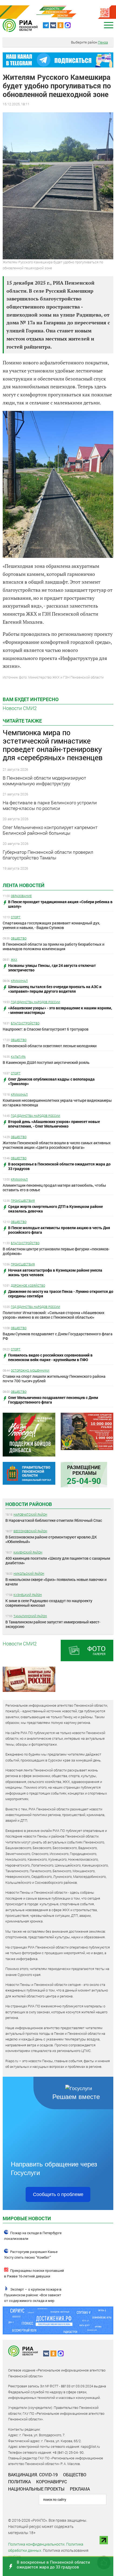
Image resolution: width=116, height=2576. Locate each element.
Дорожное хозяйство (28, 1285)
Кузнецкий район (28, 1595)
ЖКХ (14, 959)
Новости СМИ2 (20, 708)
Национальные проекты (36, 2489)
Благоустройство (25, 1023)
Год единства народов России (35, 1002)
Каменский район (28, 1552)
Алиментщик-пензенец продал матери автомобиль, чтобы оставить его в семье (54, 1187)
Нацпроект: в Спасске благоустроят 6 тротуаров (46, 1029)
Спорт (16, 917)
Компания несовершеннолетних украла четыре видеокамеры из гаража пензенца (57, 1103)
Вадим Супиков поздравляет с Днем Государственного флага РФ (58, 1336)
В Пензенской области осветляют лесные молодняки (50, 1046)
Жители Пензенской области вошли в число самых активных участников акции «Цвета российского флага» (57, 1145)
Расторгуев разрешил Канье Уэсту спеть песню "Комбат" (31, 2255)
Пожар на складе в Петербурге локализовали (33, 2236)
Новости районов (29, 1504)
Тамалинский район (30, 1616)
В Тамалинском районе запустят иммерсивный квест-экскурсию (53, 1624)
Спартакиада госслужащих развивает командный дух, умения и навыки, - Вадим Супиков (51, 925)
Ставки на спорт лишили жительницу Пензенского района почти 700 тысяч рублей (54, 1379)
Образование (21, 896)
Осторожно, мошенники (30, 1370)
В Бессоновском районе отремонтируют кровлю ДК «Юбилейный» (51, 1539)
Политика (19, 2482)
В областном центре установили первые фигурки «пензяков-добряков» (56, 1251)
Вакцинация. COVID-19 (33, 2475)
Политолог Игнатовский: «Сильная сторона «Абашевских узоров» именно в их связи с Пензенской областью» (54, 1315)
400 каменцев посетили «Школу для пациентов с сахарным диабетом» (58, 1560)
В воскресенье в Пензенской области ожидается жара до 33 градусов (53, 2564)
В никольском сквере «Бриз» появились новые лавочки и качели (56, 1582)
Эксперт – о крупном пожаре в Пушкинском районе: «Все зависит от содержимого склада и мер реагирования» (33, 2298)
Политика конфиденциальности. (37, 2544)
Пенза (103, 42)
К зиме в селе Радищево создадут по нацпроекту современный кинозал (49, 1603)
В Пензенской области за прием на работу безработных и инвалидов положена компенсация (54, 946)
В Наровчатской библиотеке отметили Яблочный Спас (54, 1520)
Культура (18, 1056)
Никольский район (29, 1574)
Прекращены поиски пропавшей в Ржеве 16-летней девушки (34, 2273)
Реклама (80, 2489)
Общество (19, 938)
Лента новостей (24, 885)
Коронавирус (52, 2482)
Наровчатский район (30, 1514)
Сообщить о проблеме (58, 2194)
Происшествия (23, 1201)
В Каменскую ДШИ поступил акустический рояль (46, 1062)
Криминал (19, 981)
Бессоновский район (30, 1531)
